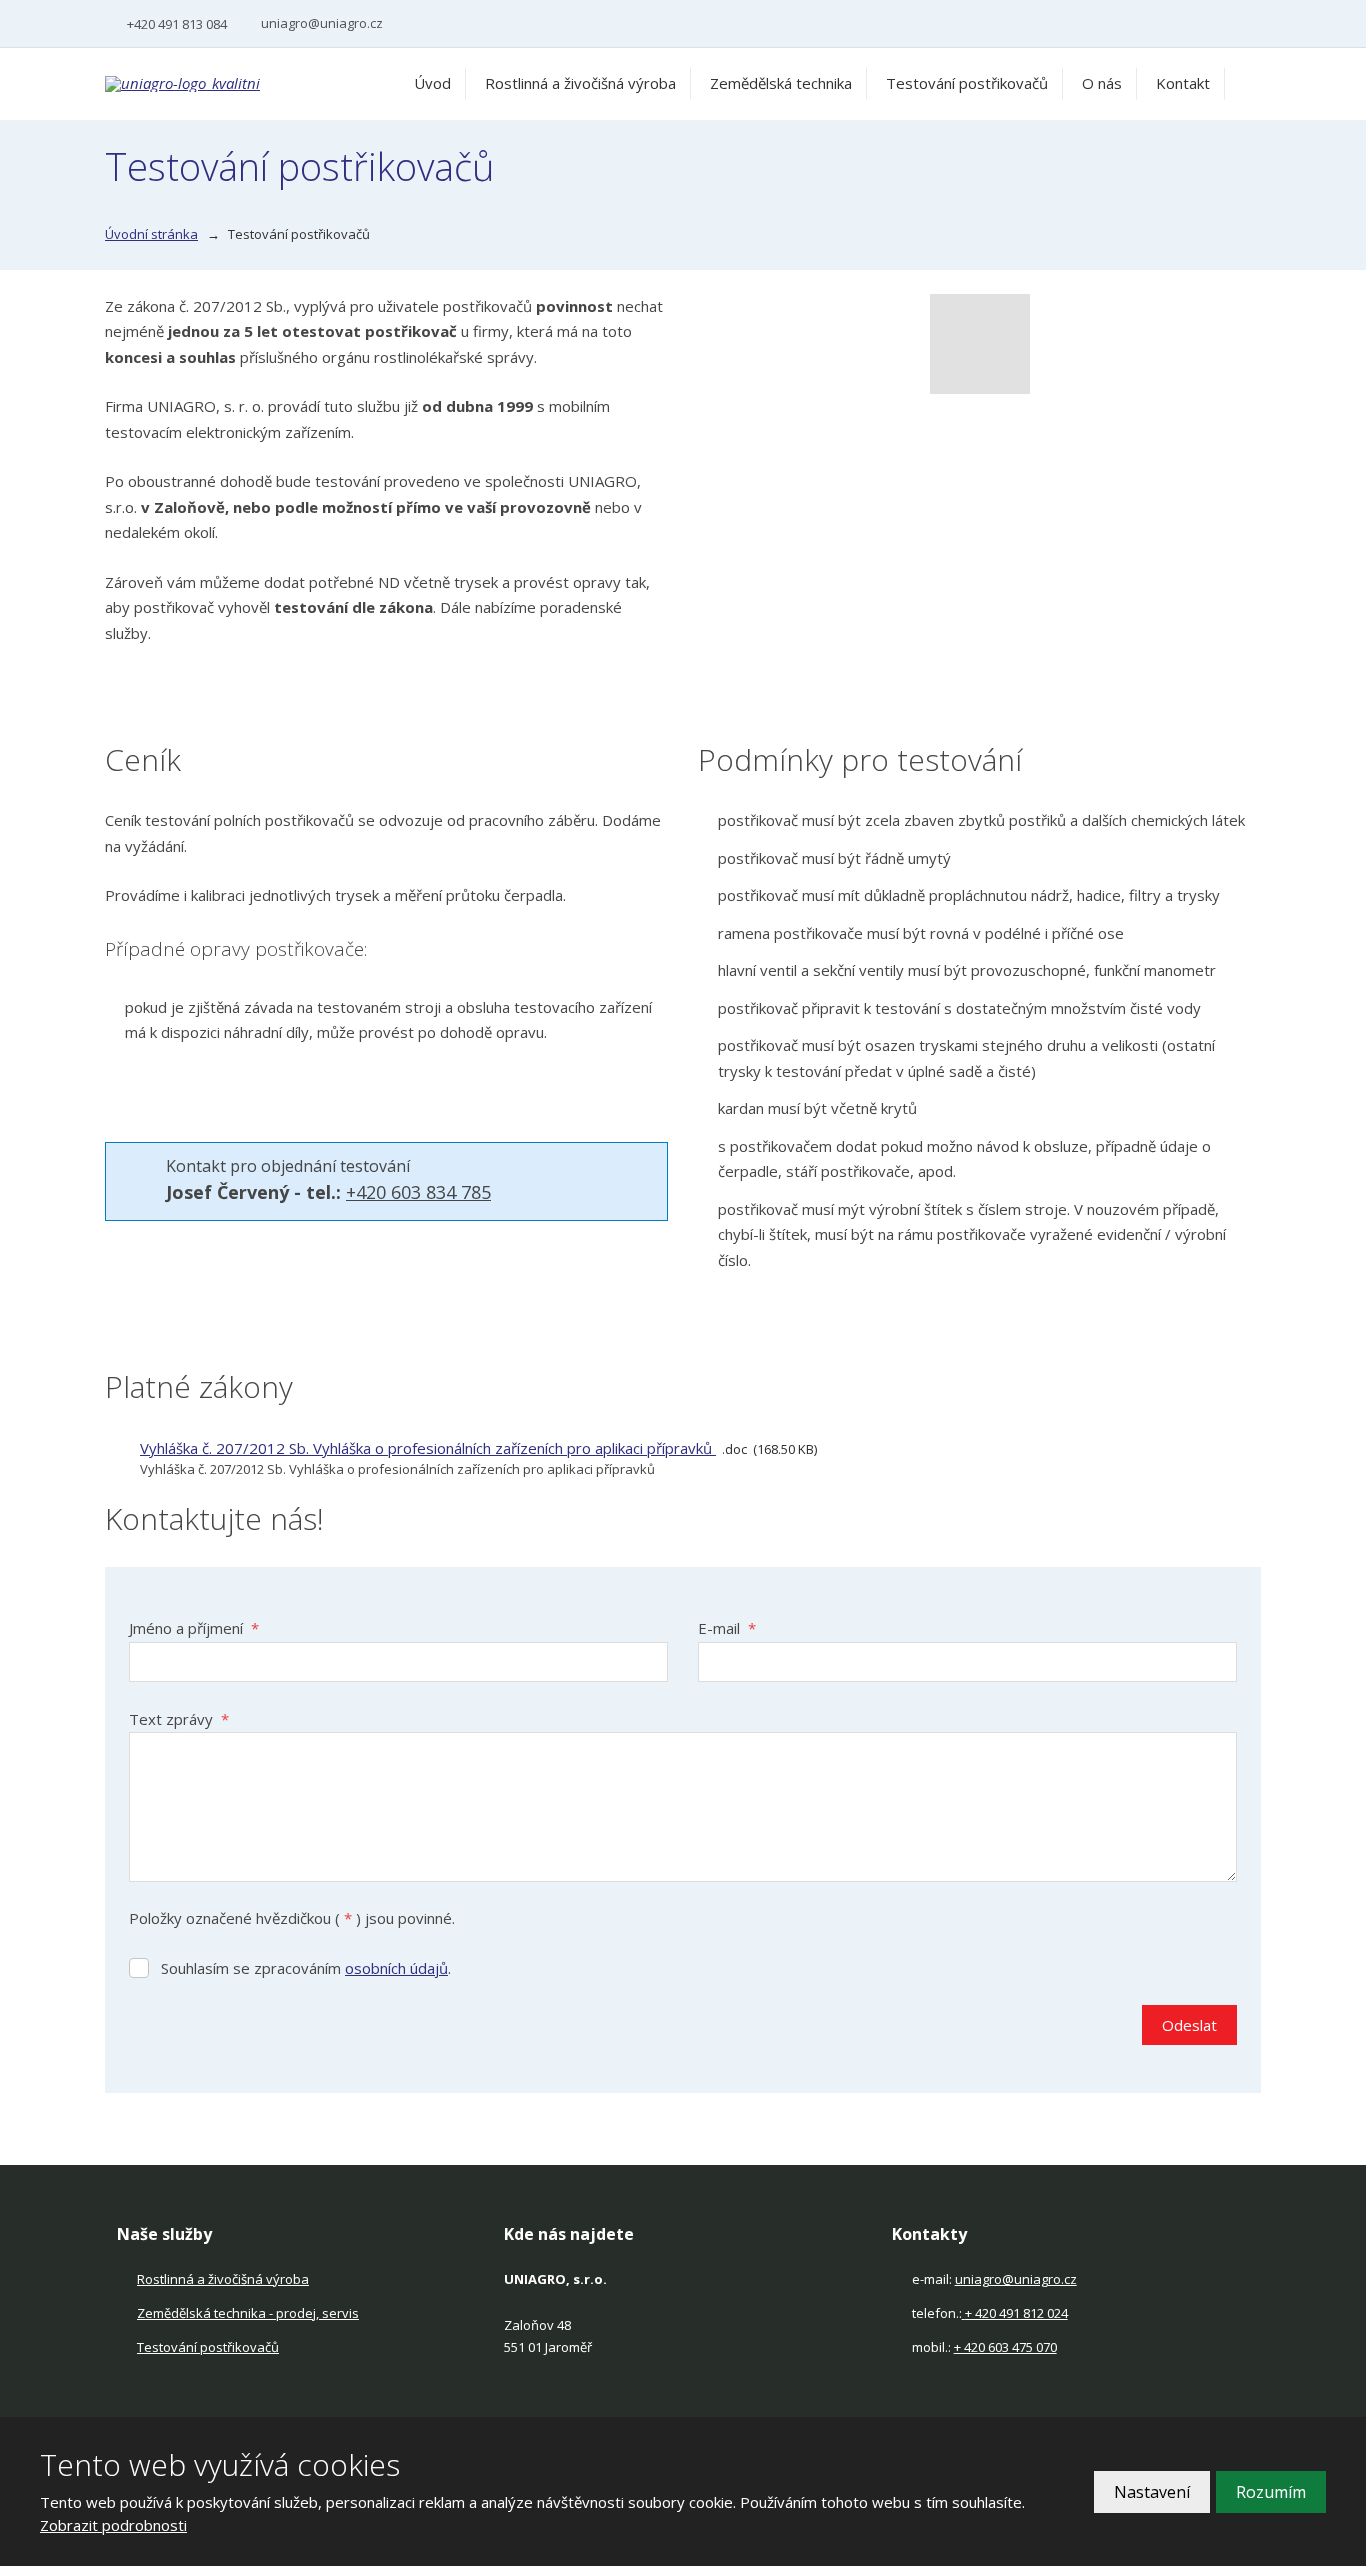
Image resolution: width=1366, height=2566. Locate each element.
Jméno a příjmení (194, 1628)
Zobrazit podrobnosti (113, 2525)
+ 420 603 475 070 (1005, 2347)
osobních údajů (396, 1968)
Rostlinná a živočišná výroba (580, 83)
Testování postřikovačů (967, 83)
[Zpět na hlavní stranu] (230, 84)
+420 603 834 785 (418, 1192)
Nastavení (1152, 2492)
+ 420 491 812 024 (1016, 2313)
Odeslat (1189, 2025)
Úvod (432, 83)
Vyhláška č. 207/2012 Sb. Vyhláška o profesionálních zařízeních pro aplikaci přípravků (428, 1448)
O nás (1102, 83)
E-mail (727, 1628)
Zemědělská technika (781, 83)
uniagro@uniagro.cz (1016, 2279)
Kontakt (1183, 83)
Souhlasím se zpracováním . (306, 1968)
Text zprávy (179, 1719)
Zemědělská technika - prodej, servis (248, 2313)
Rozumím (1271, 2492)
